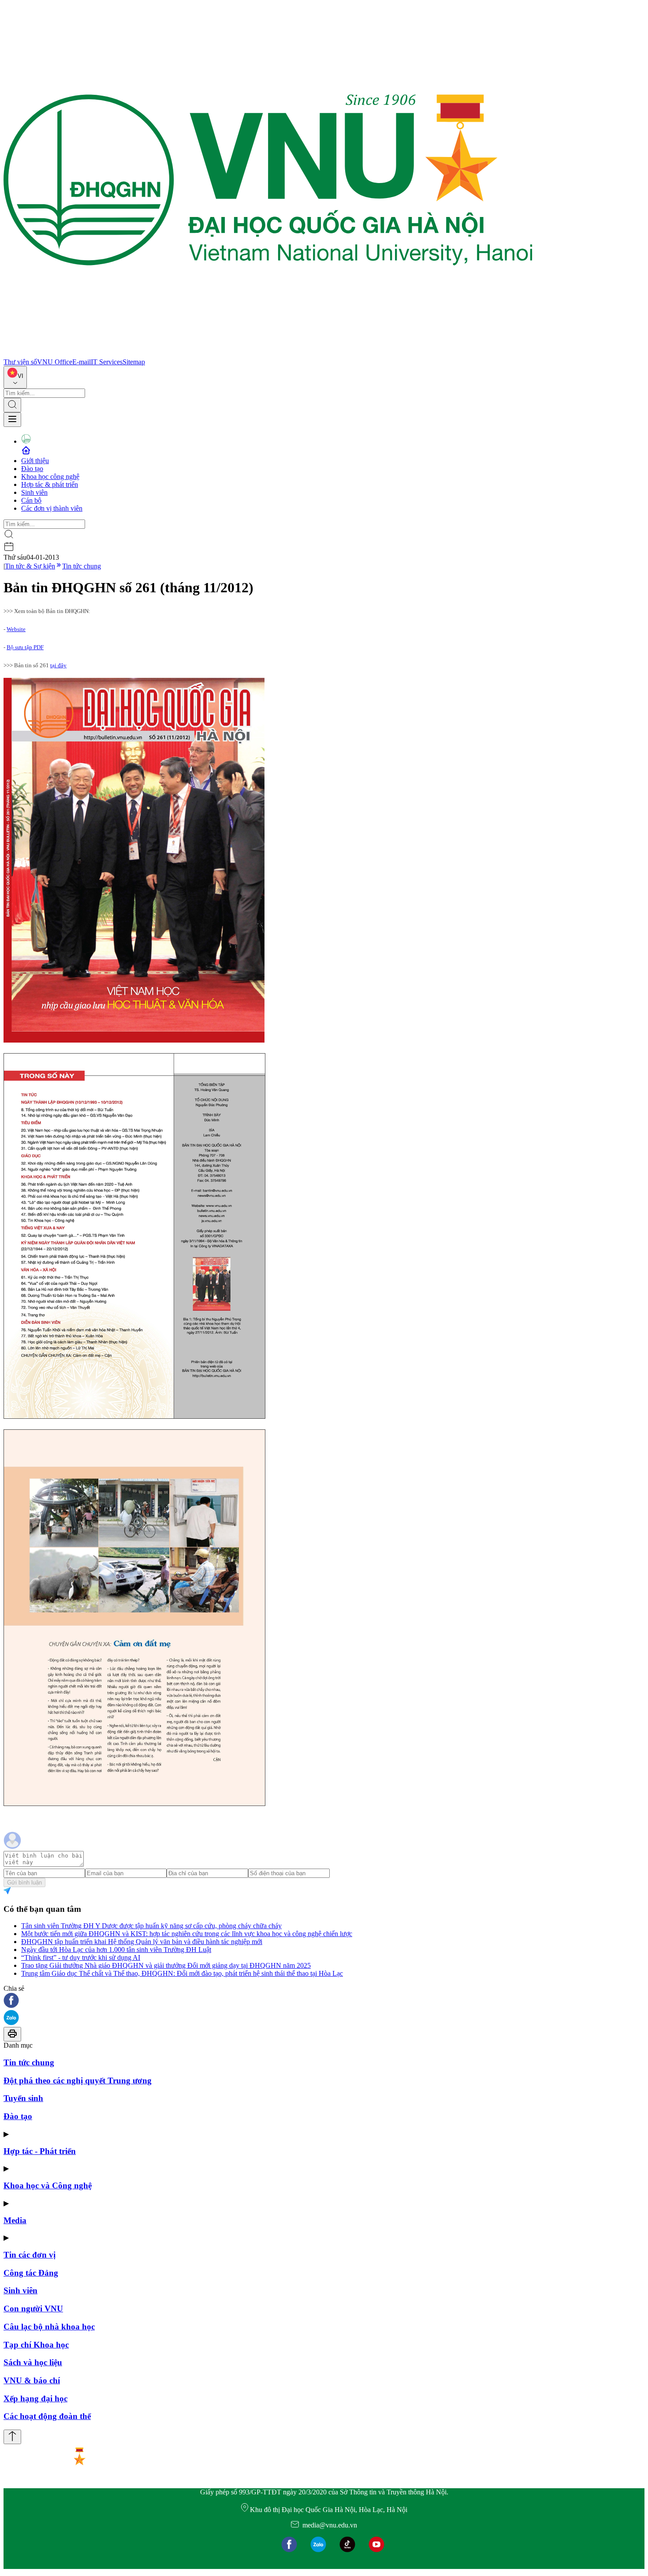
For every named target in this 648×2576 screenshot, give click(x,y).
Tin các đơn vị (30, 2255)
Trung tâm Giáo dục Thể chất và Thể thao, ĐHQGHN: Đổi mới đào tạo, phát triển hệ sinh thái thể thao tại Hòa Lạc (182, 1973)
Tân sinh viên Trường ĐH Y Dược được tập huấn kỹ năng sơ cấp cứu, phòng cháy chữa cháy (151, 1926)
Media (15, 2220)
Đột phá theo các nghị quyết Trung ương (78, 2081)
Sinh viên (34, 492)
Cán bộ (31, 500)
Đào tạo (32, 469)
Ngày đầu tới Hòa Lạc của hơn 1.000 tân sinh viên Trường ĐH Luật (116, 1950)
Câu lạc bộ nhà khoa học (49, 2327)
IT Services (107, 362)
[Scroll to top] (12, 2437)
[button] (324, 2001)
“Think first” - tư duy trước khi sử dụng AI (81, 1957)
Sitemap (134, 362)
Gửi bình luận (24, 1882)
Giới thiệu (35, 461)
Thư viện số (20, 362)
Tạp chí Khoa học (36, 2345)
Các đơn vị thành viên (52, 508)
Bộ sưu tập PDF (25, 647)
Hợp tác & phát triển (50, 484)
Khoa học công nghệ (50, 477)
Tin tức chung (82, 566)
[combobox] (15, 377)
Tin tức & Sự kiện (30, 566)
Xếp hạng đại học (35, 2398)
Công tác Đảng (31, 2273)
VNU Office (55, 362)
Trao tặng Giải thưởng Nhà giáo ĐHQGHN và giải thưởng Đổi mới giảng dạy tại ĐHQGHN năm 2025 (166, 1965)
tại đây (58, 665)
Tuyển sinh (23, 2098)
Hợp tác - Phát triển (40, 2151)
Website (16, 629)
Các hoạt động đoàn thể (47, 2416)
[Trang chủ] (268, 354)
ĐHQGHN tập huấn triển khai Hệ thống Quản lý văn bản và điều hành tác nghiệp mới (142, 1942)
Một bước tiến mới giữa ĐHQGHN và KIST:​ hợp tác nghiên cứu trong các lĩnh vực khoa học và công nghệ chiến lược (187, 1934)
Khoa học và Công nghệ (48, 2185)
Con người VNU (33, 2309)
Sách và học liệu (33, 2362)
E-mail (82, 362)
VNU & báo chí (32, 2380)
